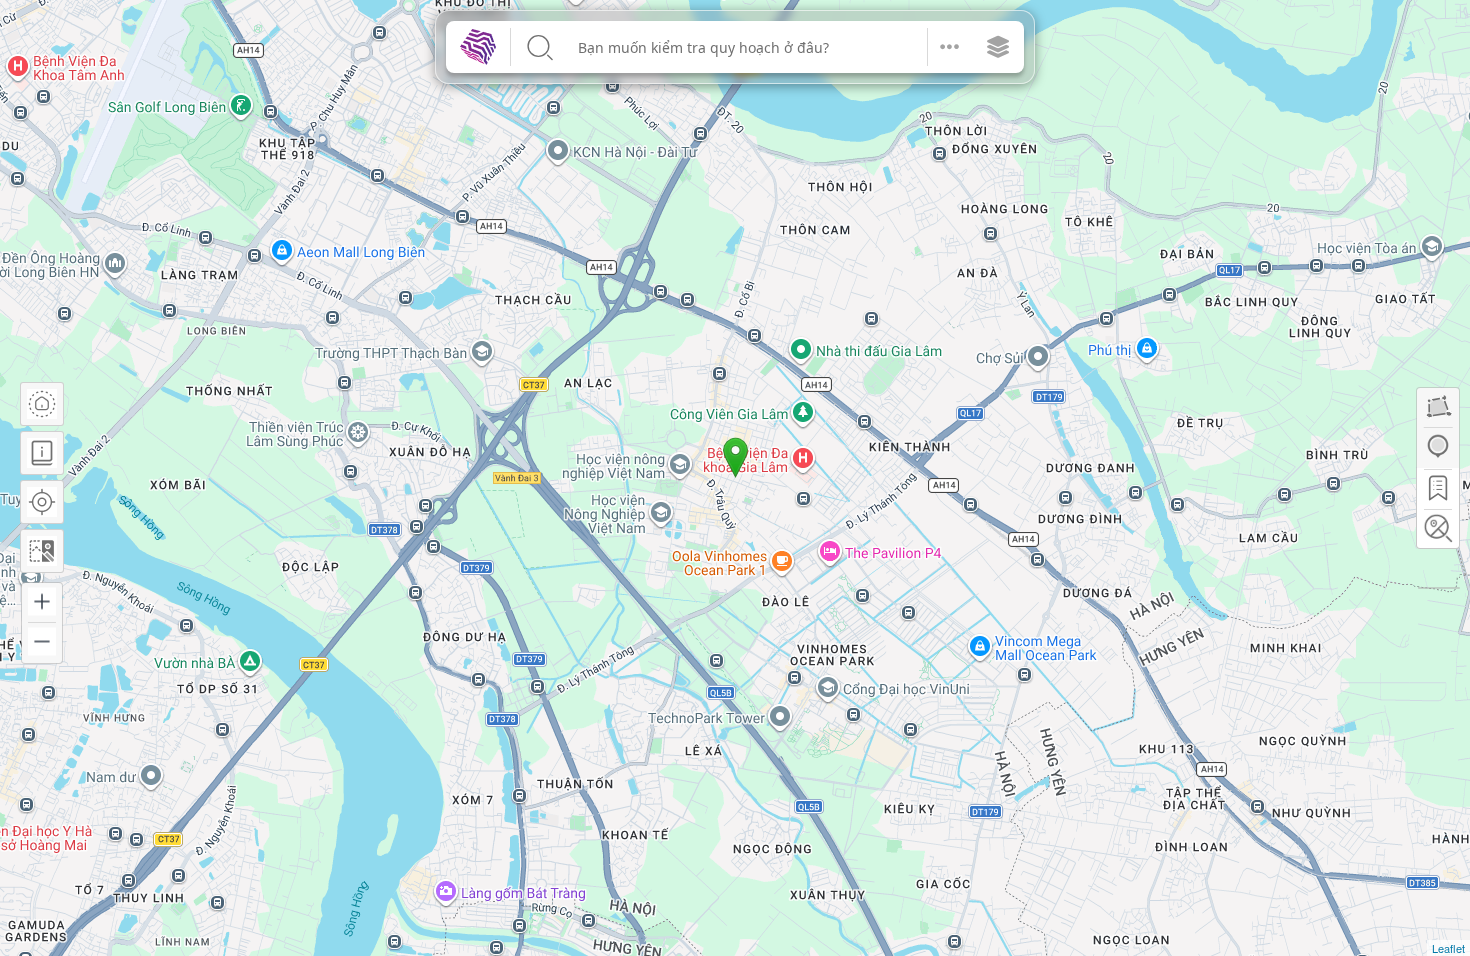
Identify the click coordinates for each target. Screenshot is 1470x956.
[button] (950, 47)
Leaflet (1448, 948)
